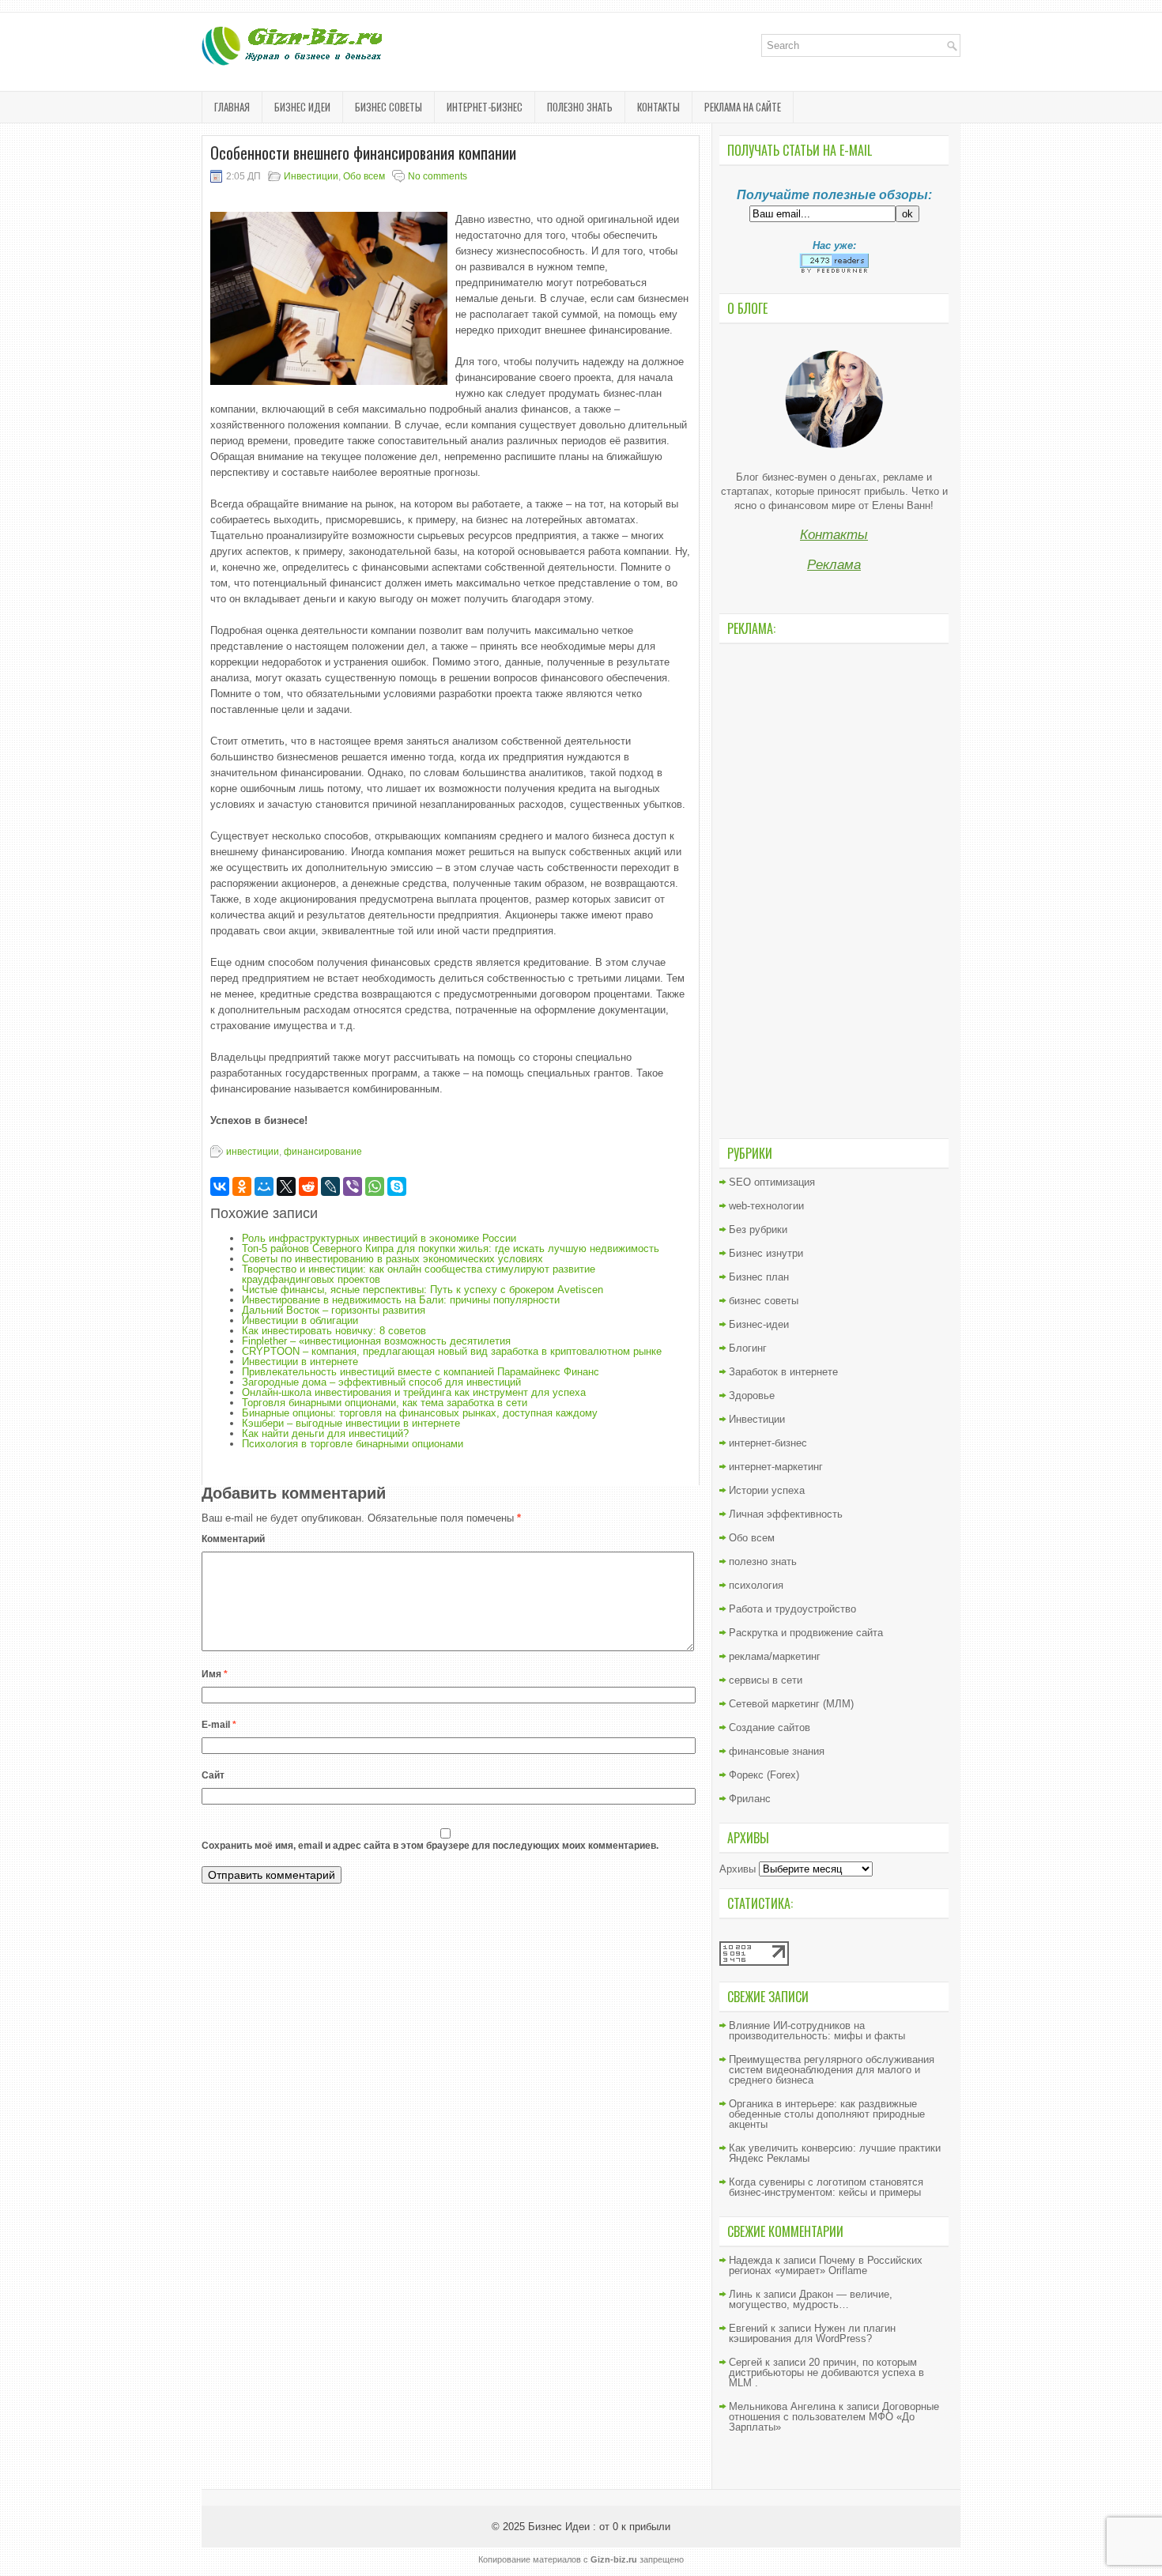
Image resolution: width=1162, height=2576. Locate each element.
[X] (286, 1186)
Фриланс (750, 1799)
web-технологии (766, 1206)
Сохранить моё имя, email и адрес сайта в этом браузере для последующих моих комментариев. (430, 1846)
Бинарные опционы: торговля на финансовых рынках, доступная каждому (420, 1413)
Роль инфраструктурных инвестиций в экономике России (379, 1238)
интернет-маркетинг (776, 1467)
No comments (438, 176)
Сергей (745, 2362)
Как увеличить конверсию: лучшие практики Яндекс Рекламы (835, 2153)
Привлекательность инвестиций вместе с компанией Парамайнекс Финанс (421, 1372)
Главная (232, 107)
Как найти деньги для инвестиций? (325, 1433)
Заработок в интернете (783, 1372)
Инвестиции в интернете (300, 1362)
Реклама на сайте (743, 107)
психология (756, 1585)
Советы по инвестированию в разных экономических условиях (392, 1259)
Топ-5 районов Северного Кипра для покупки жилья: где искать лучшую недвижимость (451, 1248)
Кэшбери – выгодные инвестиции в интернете (351, 1423)
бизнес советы (389, 107)
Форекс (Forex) (764, 1775)
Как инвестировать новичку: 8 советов (334, 1331)
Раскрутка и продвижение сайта (806, 1633)
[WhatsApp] (375, 1186)
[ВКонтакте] (220, 1186)
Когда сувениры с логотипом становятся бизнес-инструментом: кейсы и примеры (826, 2187)
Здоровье (752, 1395)
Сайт (213, 1775)
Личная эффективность (786, 1514)
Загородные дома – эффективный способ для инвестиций (381, 1382)
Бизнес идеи (302, 107)
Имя (215, 1674)
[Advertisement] (834, 889)
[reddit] (308, 1186)
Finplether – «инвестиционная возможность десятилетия (376, 1341)
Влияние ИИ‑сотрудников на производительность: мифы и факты (817, 2031)
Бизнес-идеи (759, 1324)
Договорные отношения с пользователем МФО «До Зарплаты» (834, 2417)
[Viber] (353, 1186)
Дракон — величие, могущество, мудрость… (811, 2299)
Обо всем (364, 176)
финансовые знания (777, 1751)
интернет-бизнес (485, 107)
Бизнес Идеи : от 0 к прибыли (599, 2527)
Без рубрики (758, 1230)
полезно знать (580, 107)
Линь (741, 2294)
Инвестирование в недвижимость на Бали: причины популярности (401, 1300)
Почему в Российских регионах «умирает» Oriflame (826, 2265)
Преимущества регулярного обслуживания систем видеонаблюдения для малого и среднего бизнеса (832, 2070)
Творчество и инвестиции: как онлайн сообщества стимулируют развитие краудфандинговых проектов (419, 1274)
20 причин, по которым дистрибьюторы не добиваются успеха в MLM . (826, 2372)
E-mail (219, 1725)
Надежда (751, 2260)
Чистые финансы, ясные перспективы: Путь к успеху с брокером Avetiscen (423, 1290)
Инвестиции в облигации (300, 1320)
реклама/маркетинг (775, 1656)
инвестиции (253, 1152)
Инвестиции (311, 176)
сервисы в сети (766, 1680)
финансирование (323, 1152)
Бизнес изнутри (766, 1253)
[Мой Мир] (264, 1186)
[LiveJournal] (330, 1186)
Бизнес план (759, 1277)
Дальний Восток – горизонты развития (334, 1310)
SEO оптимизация (772, 1182)
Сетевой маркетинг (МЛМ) (791, 1704)
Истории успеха (767, 1490)
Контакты (658, 107)
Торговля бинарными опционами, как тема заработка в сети (385, 1403)
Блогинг (748, 1348)
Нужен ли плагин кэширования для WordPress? (812, 2333)
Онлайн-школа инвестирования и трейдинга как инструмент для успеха (414, 1392)
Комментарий (233, 1539)
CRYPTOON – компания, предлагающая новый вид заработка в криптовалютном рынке (452, 1351)
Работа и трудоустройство (792, 1609)
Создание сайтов (770, 1727)
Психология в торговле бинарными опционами (353, 1444)
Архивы (738, 1869)
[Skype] (397, 1186)
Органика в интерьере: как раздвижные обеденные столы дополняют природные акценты (827, 2114)
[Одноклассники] (242, 1186)
